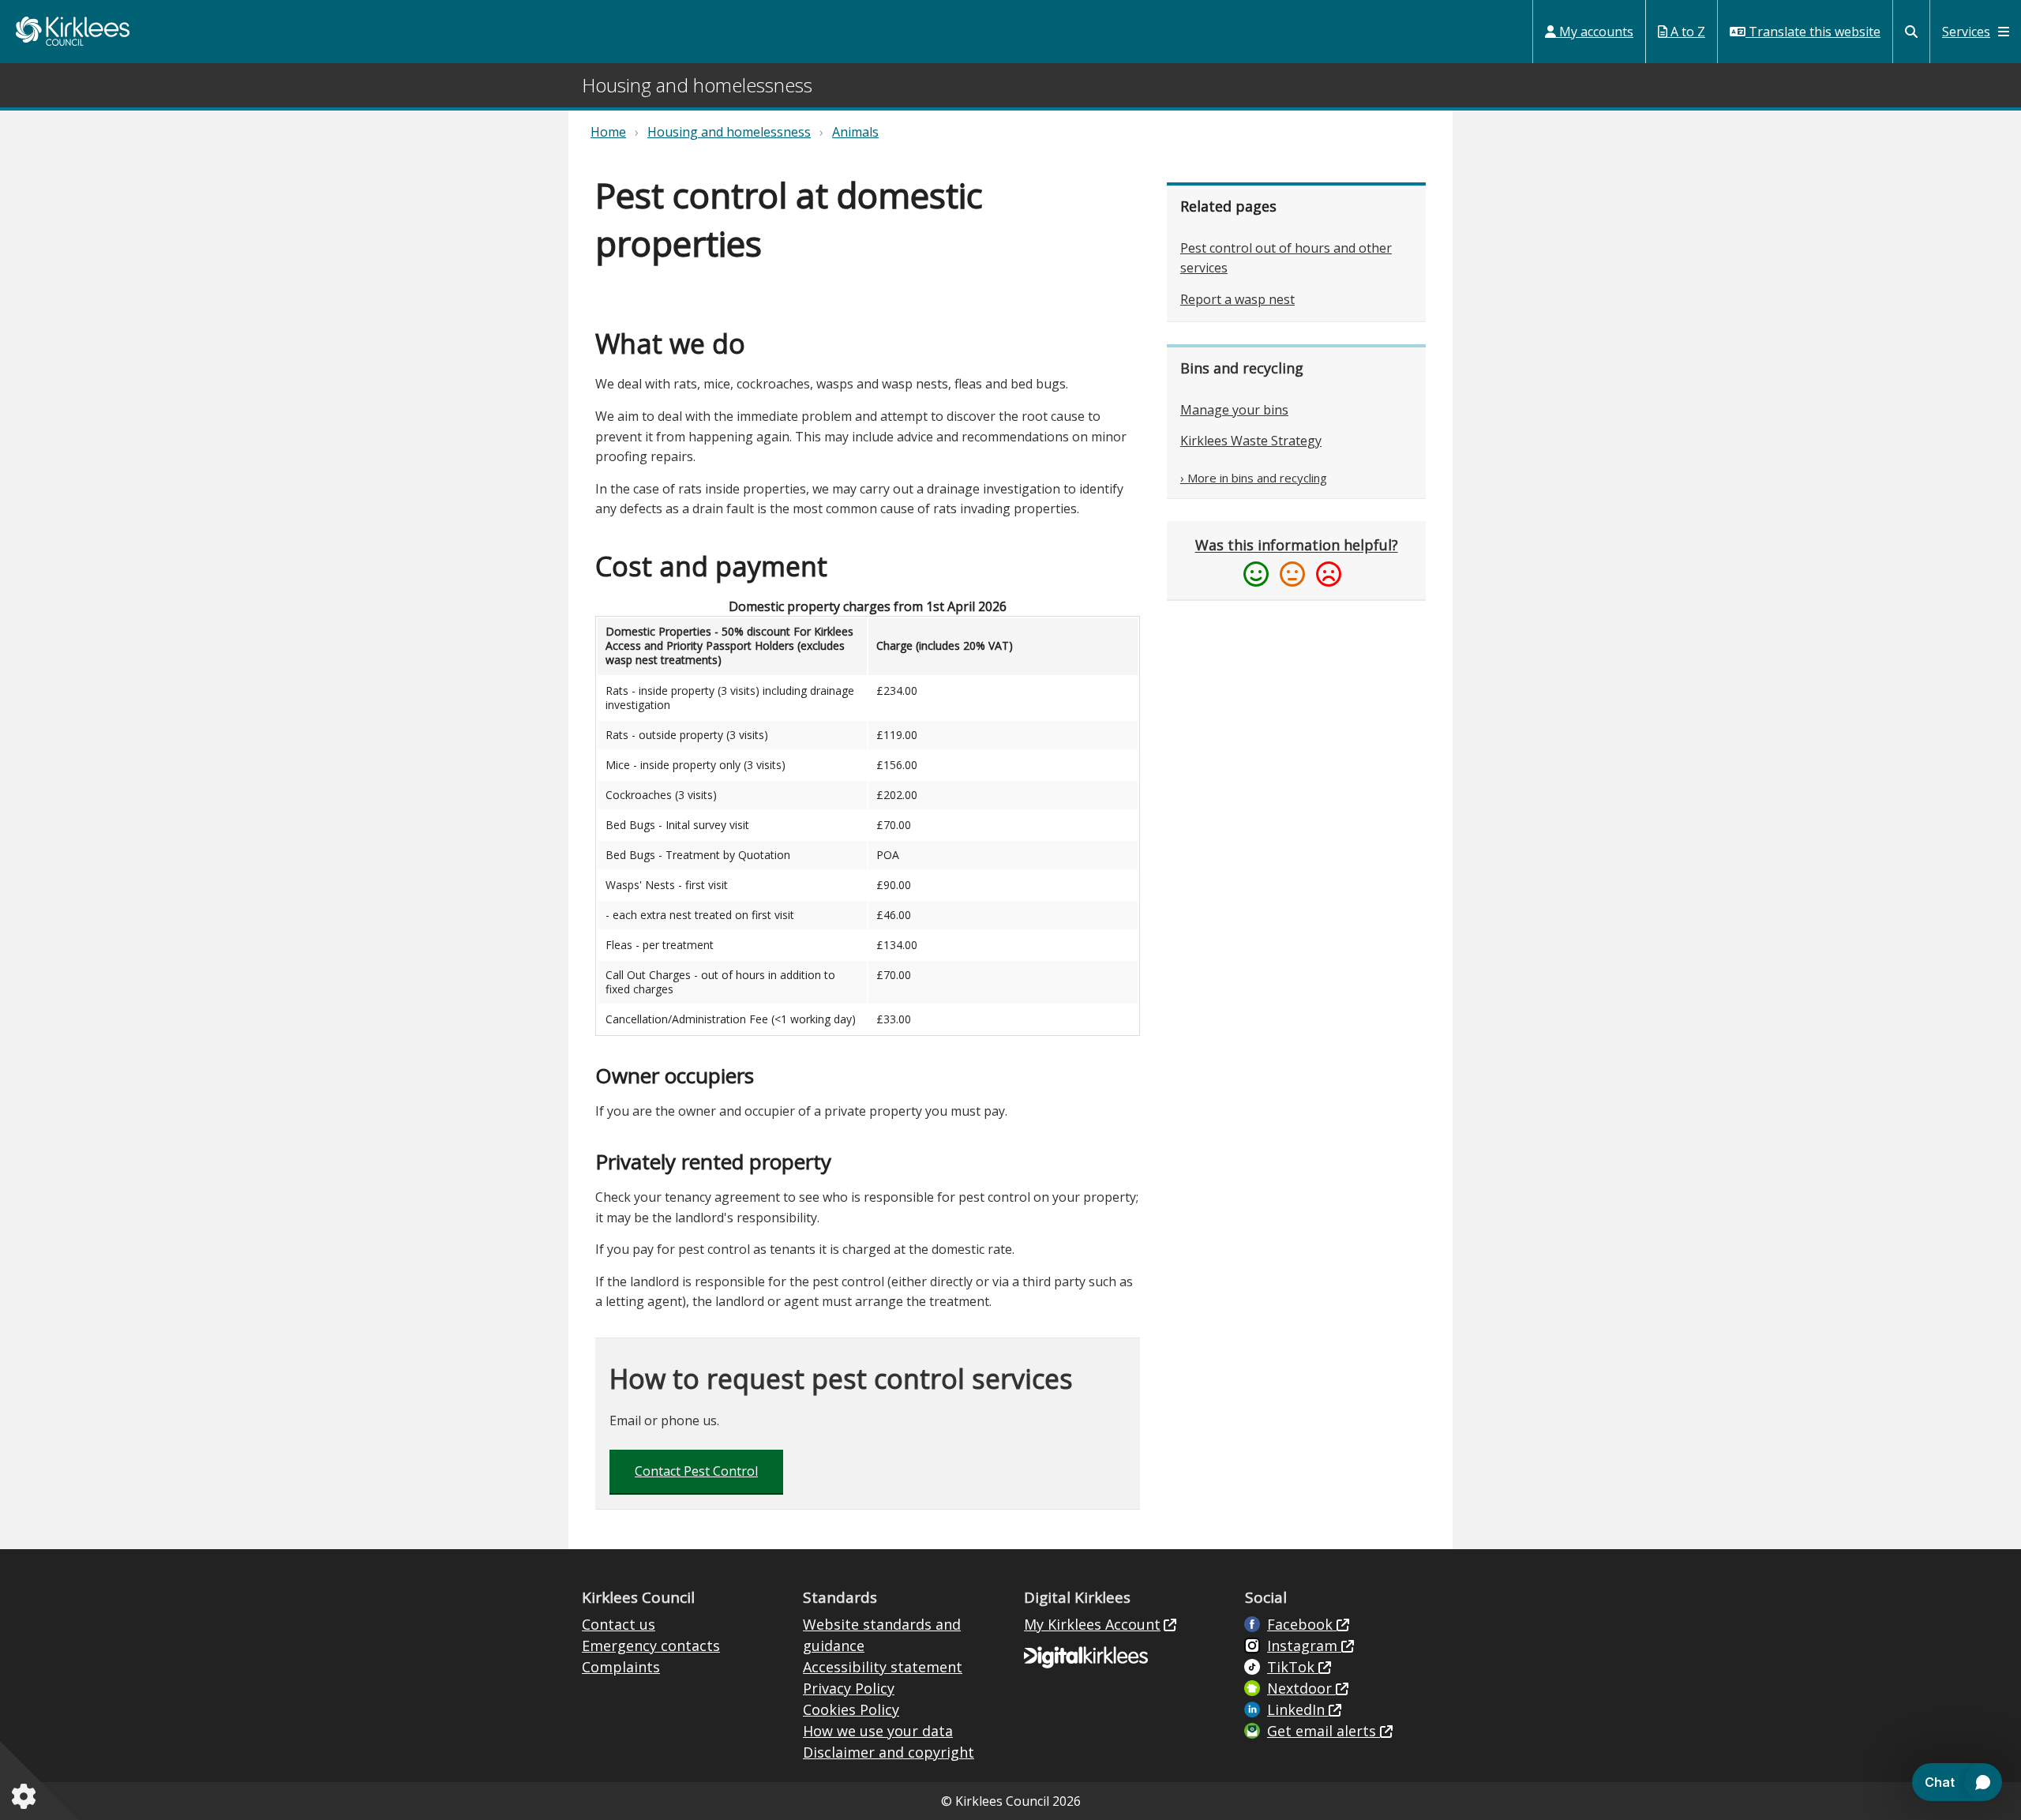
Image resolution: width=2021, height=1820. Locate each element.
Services (1966, 32)
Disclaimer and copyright (889, 1752)
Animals (855, 132)
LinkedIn (1298, 1709)
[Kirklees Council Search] (1911, 32)
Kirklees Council (73, 31)
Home (608, 132)
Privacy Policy (849, 1688)
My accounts (1595, 32)
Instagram (1304, 1646)
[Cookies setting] (27, 1796)
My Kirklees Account (1092, 1624)
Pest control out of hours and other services (1286, 258)
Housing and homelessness (729, 132)
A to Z (1686, 32)
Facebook (1302, 1624)
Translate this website (1813, 32)
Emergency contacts (651, 1646)
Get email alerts (1324, 1731)
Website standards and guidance (882, 1635)
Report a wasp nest (1237, 299)
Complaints (621, 1667)
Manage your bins (1234, 410)
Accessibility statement (883, 1667)
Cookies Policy (851, 1709)
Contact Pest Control (696, 1471)
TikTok (1293, 1667)
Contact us (619, 1624)
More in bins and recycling (1257, 478)
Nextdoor (1301, 1688)
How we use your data (878, 1731)
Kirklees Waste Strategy (1251, 441)
